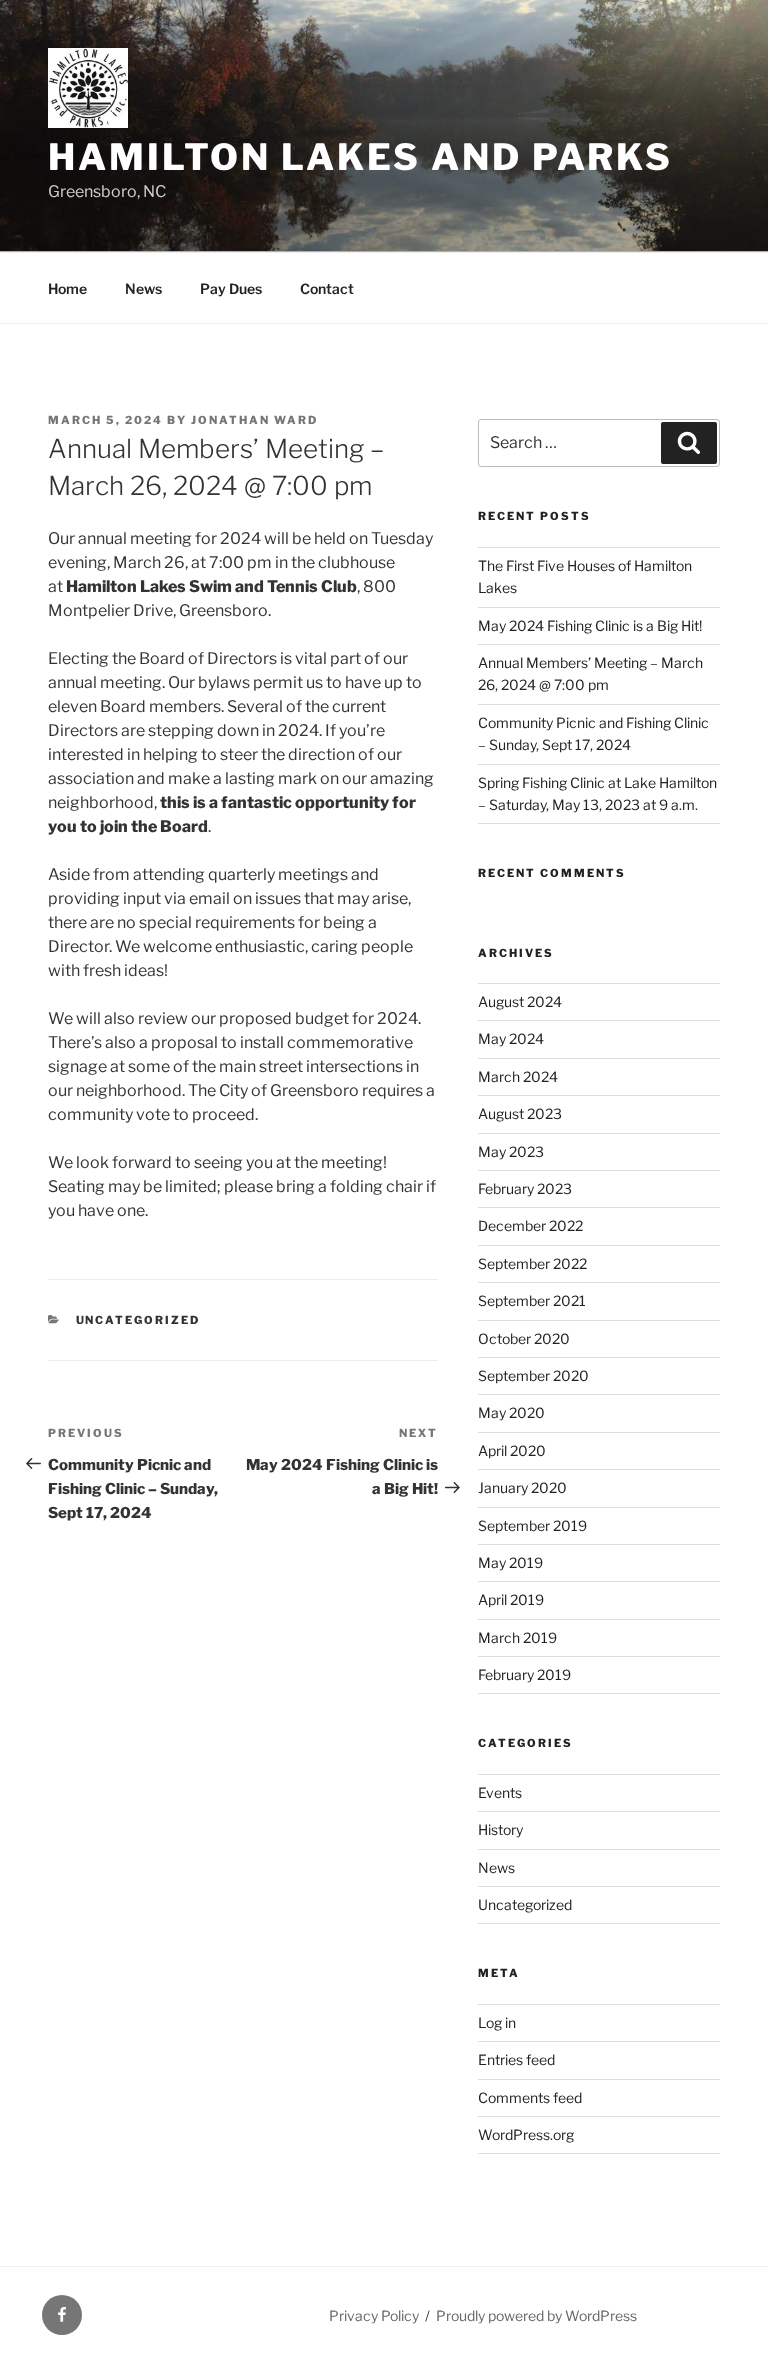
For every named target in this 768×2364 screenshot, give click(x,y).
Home (67, 288)
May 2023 (511, 1151)
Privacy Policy (374, 2315)
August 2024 (520, 1001)
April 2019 (511, 1599)
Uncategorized (138, 1320)
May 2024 (511, 1038)
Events (500, 1792)
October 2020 (524, 1338)
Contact (327, 288)
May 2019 (510, 1562)
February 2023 (525, 1188)
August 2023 (520, 1113)
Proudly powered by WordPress (536, 2315)
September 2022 (532, 1263)
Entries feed (516, 2059)
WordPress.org (526, 2134)
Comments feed (530, 2097)
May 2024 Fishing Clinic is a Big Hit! (590, 625)
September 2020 (533, 1375)
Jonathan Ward (254, 420)
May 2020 (511, 1412)
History (500, 1829)
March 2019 (517, 1637)
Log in (497, 2022)
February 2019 (524, 1674)
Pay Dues (231, 288)
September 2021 (532, 1300)
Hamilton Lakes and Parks (360, 157)
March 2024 (518, 1076)
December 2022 (530, 1225)
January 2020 (522, 1487)
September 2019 (532, 1525)
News (143, 288)
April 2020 (512, 1450)
